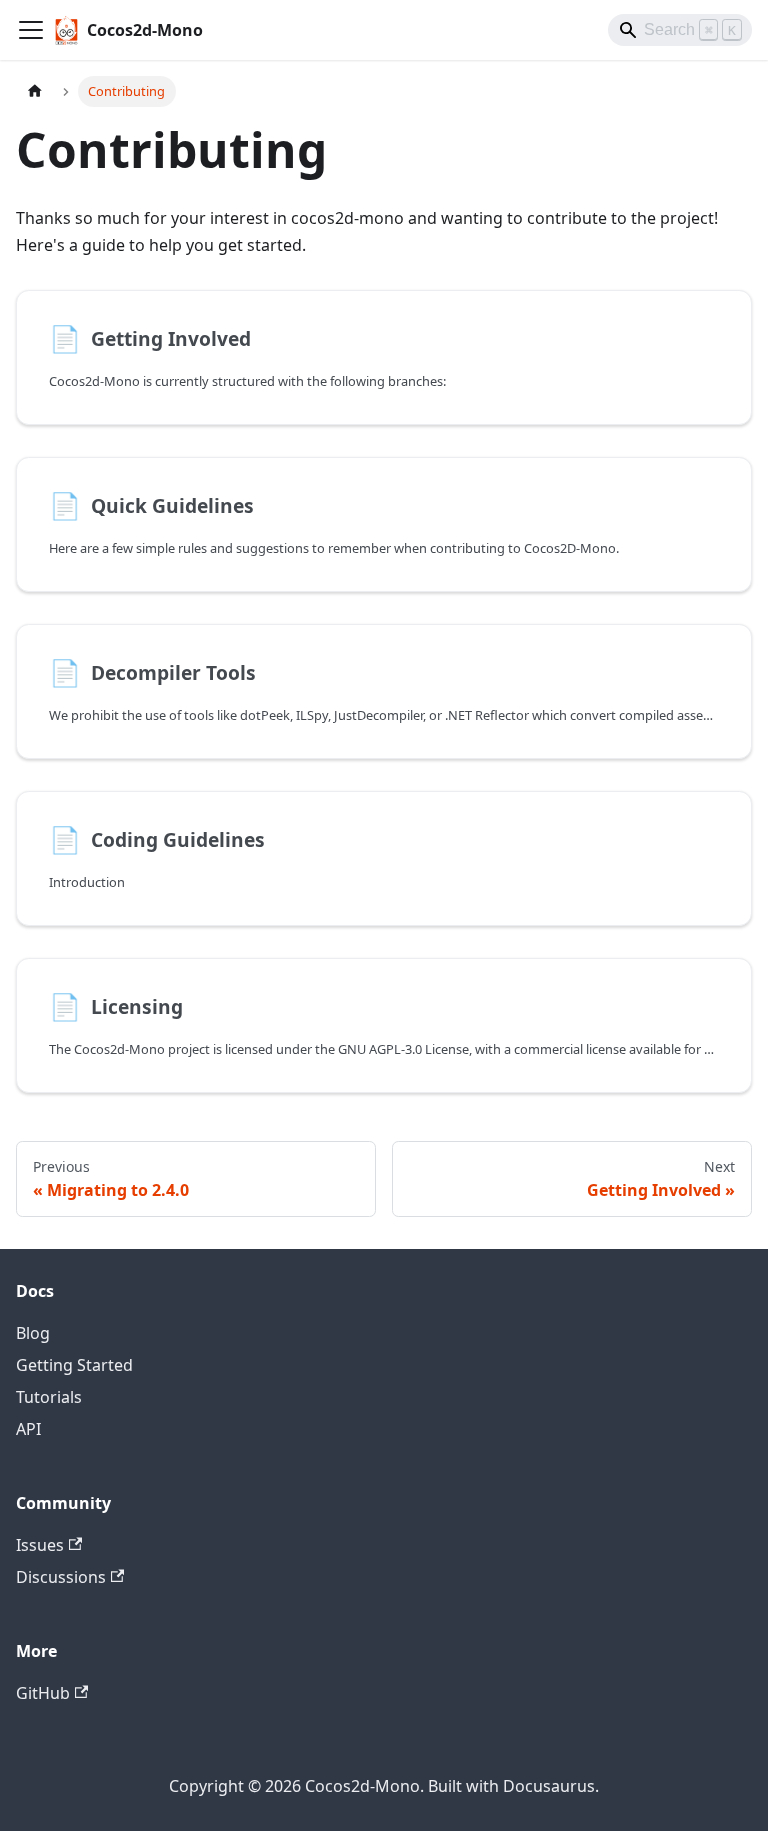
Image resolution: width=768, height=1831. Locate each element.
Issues (40, 1545)
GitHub (43, 1693)
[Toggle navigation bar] (31, 30)
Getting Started (74, 1365)
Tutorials (49, 1397)
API (28, 1429)
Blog (33, 1333)
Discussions (61, 1577)
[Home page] (35, 91)
